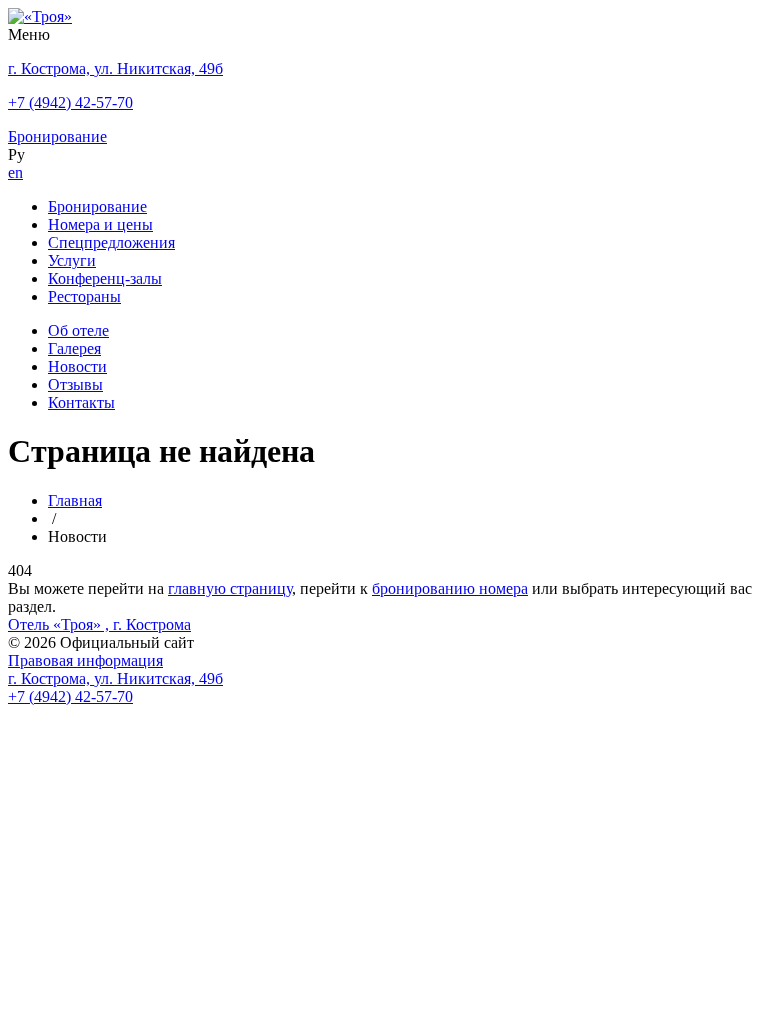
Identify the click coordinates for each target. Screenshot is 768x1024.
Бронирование (97, 206)
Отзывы (75, 384)
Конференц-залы (105, 278)
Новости (77, 366)
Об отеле (78, 330)
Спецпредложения (111, 242)
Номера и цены (100, 224)
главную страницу (230, 588)
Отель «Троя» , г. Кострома (99, 624)
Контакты (81, 402)
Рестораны (84, 296)
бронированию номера (450, 588)
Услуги (72, 260)
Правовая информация (85, 660)
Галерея (74, 348)
